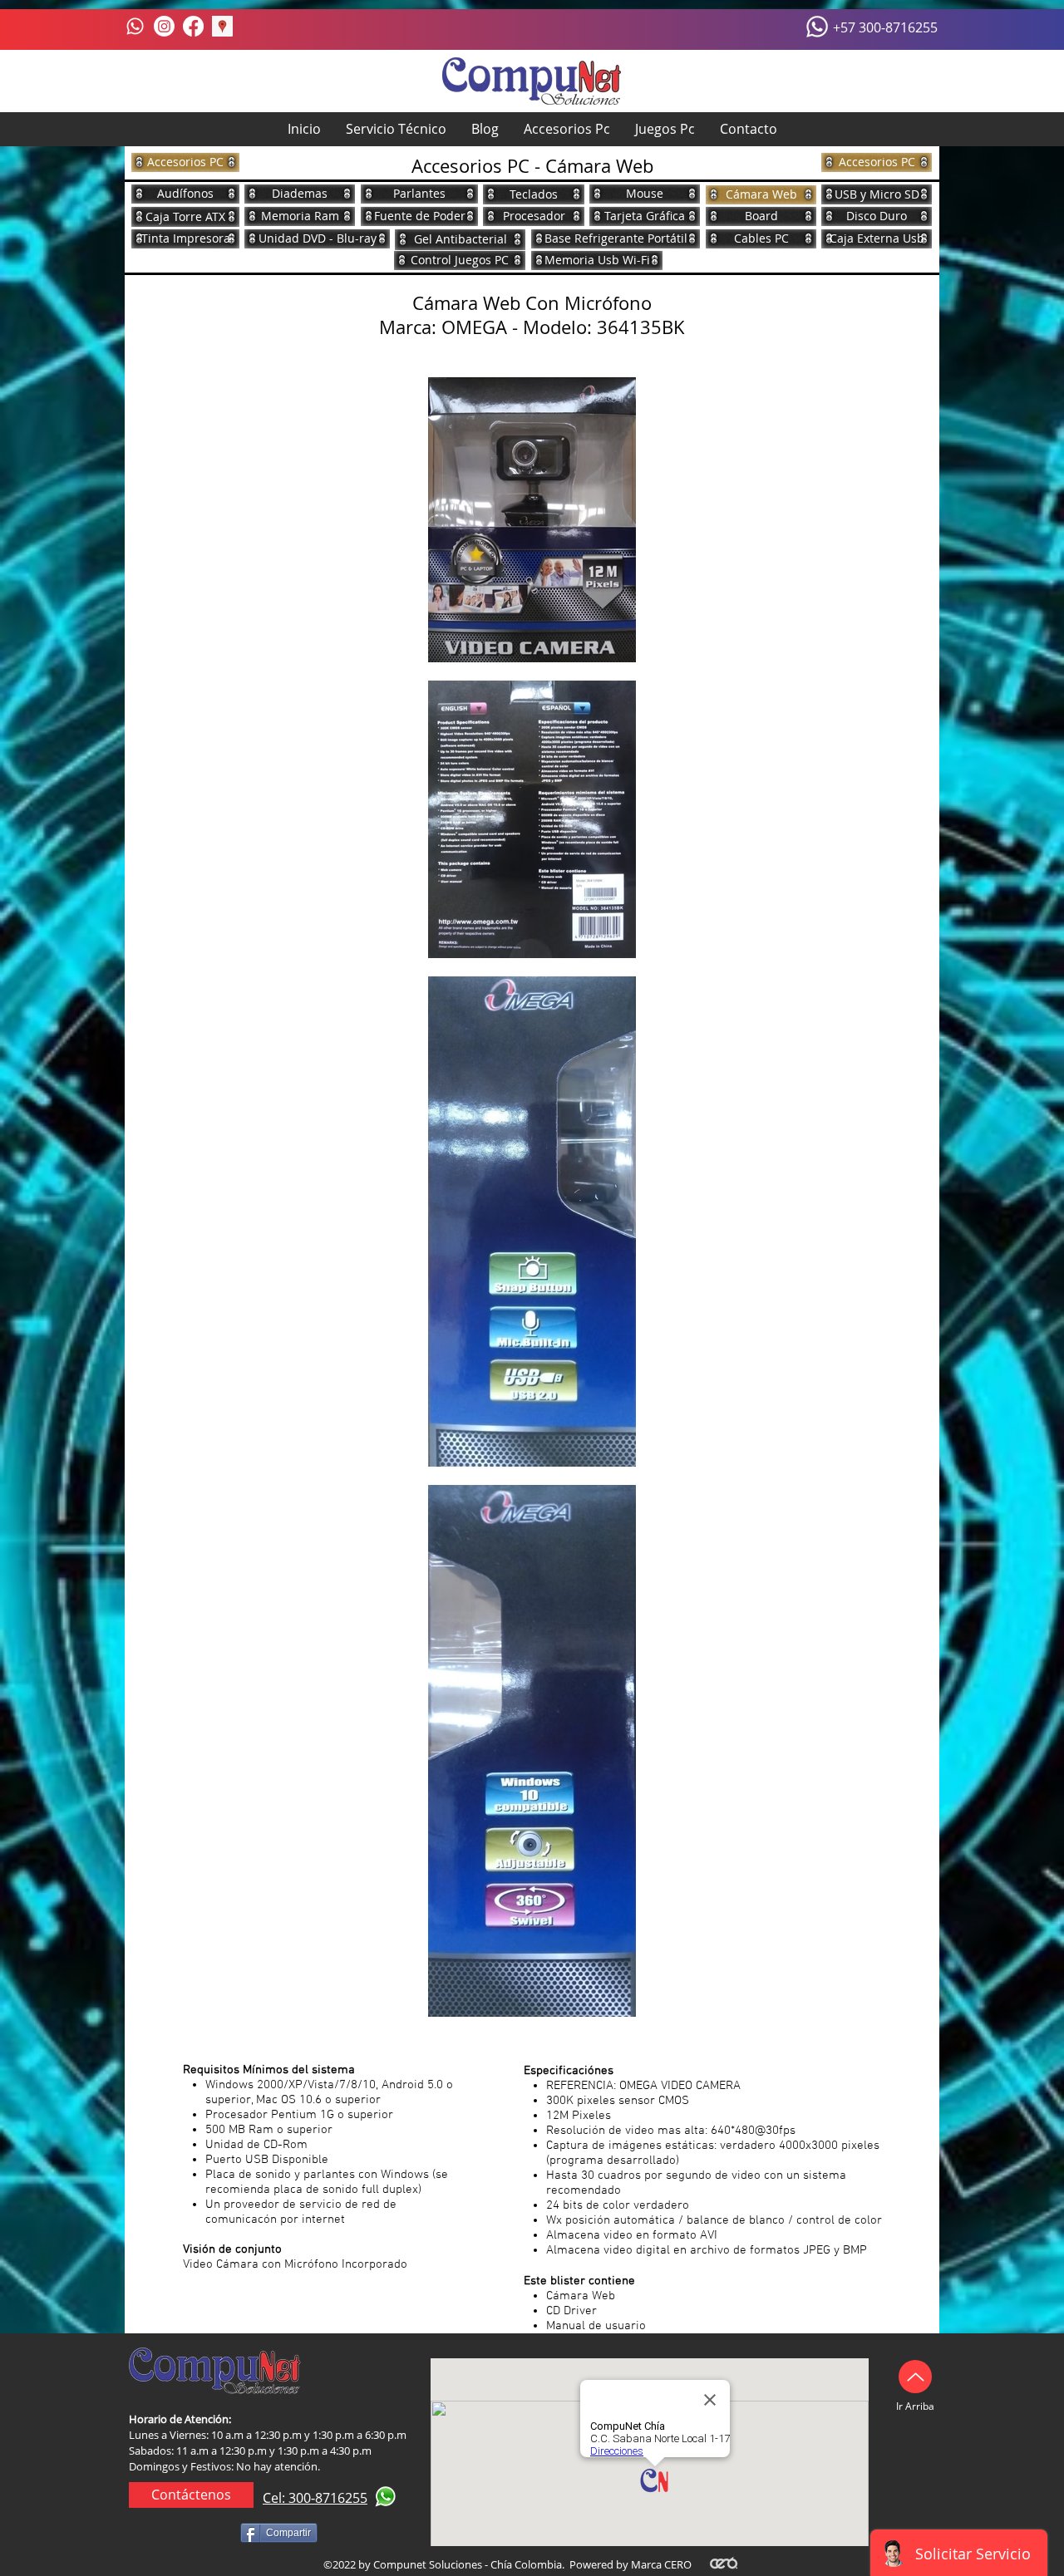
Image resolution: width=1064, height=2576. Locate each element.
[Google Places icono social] (222, 26)
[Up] (915, 2377)
